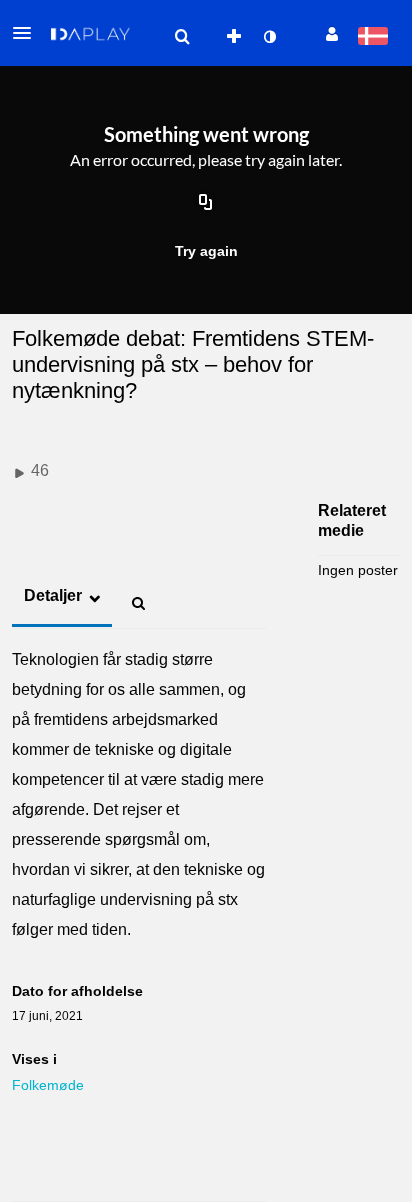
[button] (28, 33)
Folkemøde (48, 1085)
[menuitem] (182, 37)
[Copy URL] (206, 203)
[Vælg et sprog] (372, 37)
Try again (206, 251)
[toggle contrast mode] (269, 37)
